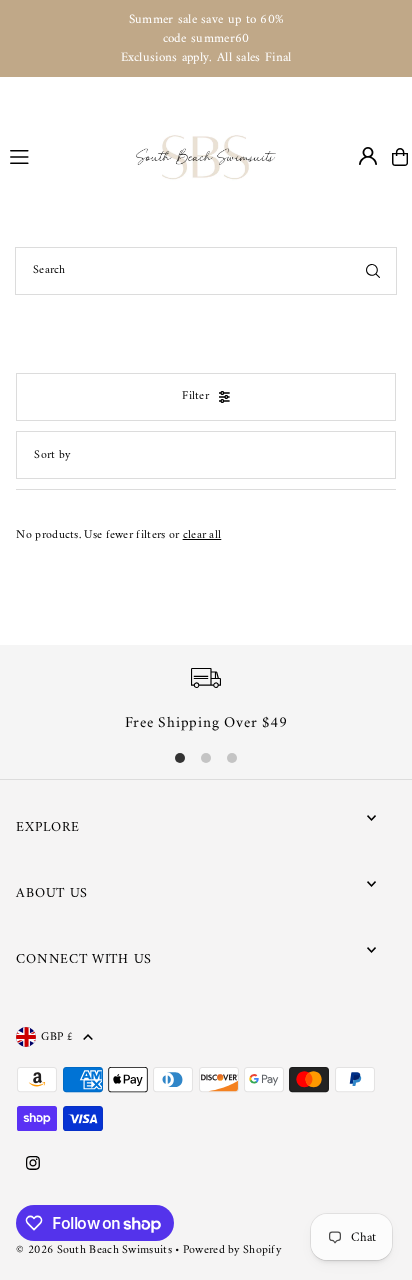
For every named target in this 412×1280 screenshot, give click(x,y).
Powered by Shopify (232, 1250)
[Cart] (400, 157)
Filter (195, 396)
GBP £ (57, 1037)
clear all (202, 535)
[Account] (368, 156)
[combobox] (206, 271)
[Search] (373, 271)
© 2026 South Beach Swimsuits (93, 1250)
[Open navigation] (64, 156)
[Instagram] (33, 1165)
